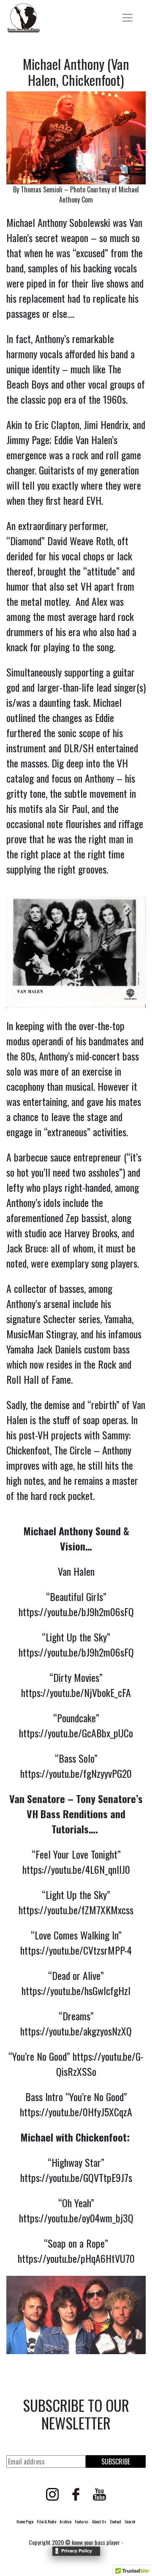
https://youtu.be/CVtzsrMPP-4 (76, 1950)
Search (130, 2521)
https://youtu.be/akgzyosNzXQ (76, 2031)
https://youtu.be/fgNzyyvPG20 (76, 1773)
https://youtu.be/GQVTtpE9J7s (76, 2177)
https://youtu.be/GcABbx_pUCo (76, 1733)
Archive (65, 2521)
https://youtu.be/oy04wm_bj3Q (76, 2218)
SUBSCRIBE (116, 2461)
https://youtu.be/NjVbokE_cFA (76, 1692)
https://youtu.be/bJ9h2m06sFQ (76, 1612)
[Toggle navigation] (128, 18)
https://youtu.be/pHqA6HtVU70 (76, 2258)
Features (82, 2521)
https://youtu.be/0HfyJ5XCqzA (76, 2112)
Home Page (25, 2521)
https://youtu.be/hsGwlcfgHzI (76, 1990)
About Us (99, 2521)
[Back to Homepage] (24, 18)
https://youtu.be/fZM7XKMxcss (76, 1910)
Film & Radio (46, 2521)
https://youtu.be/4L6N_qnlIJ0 (76, 1869)
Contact (115, 2521)
